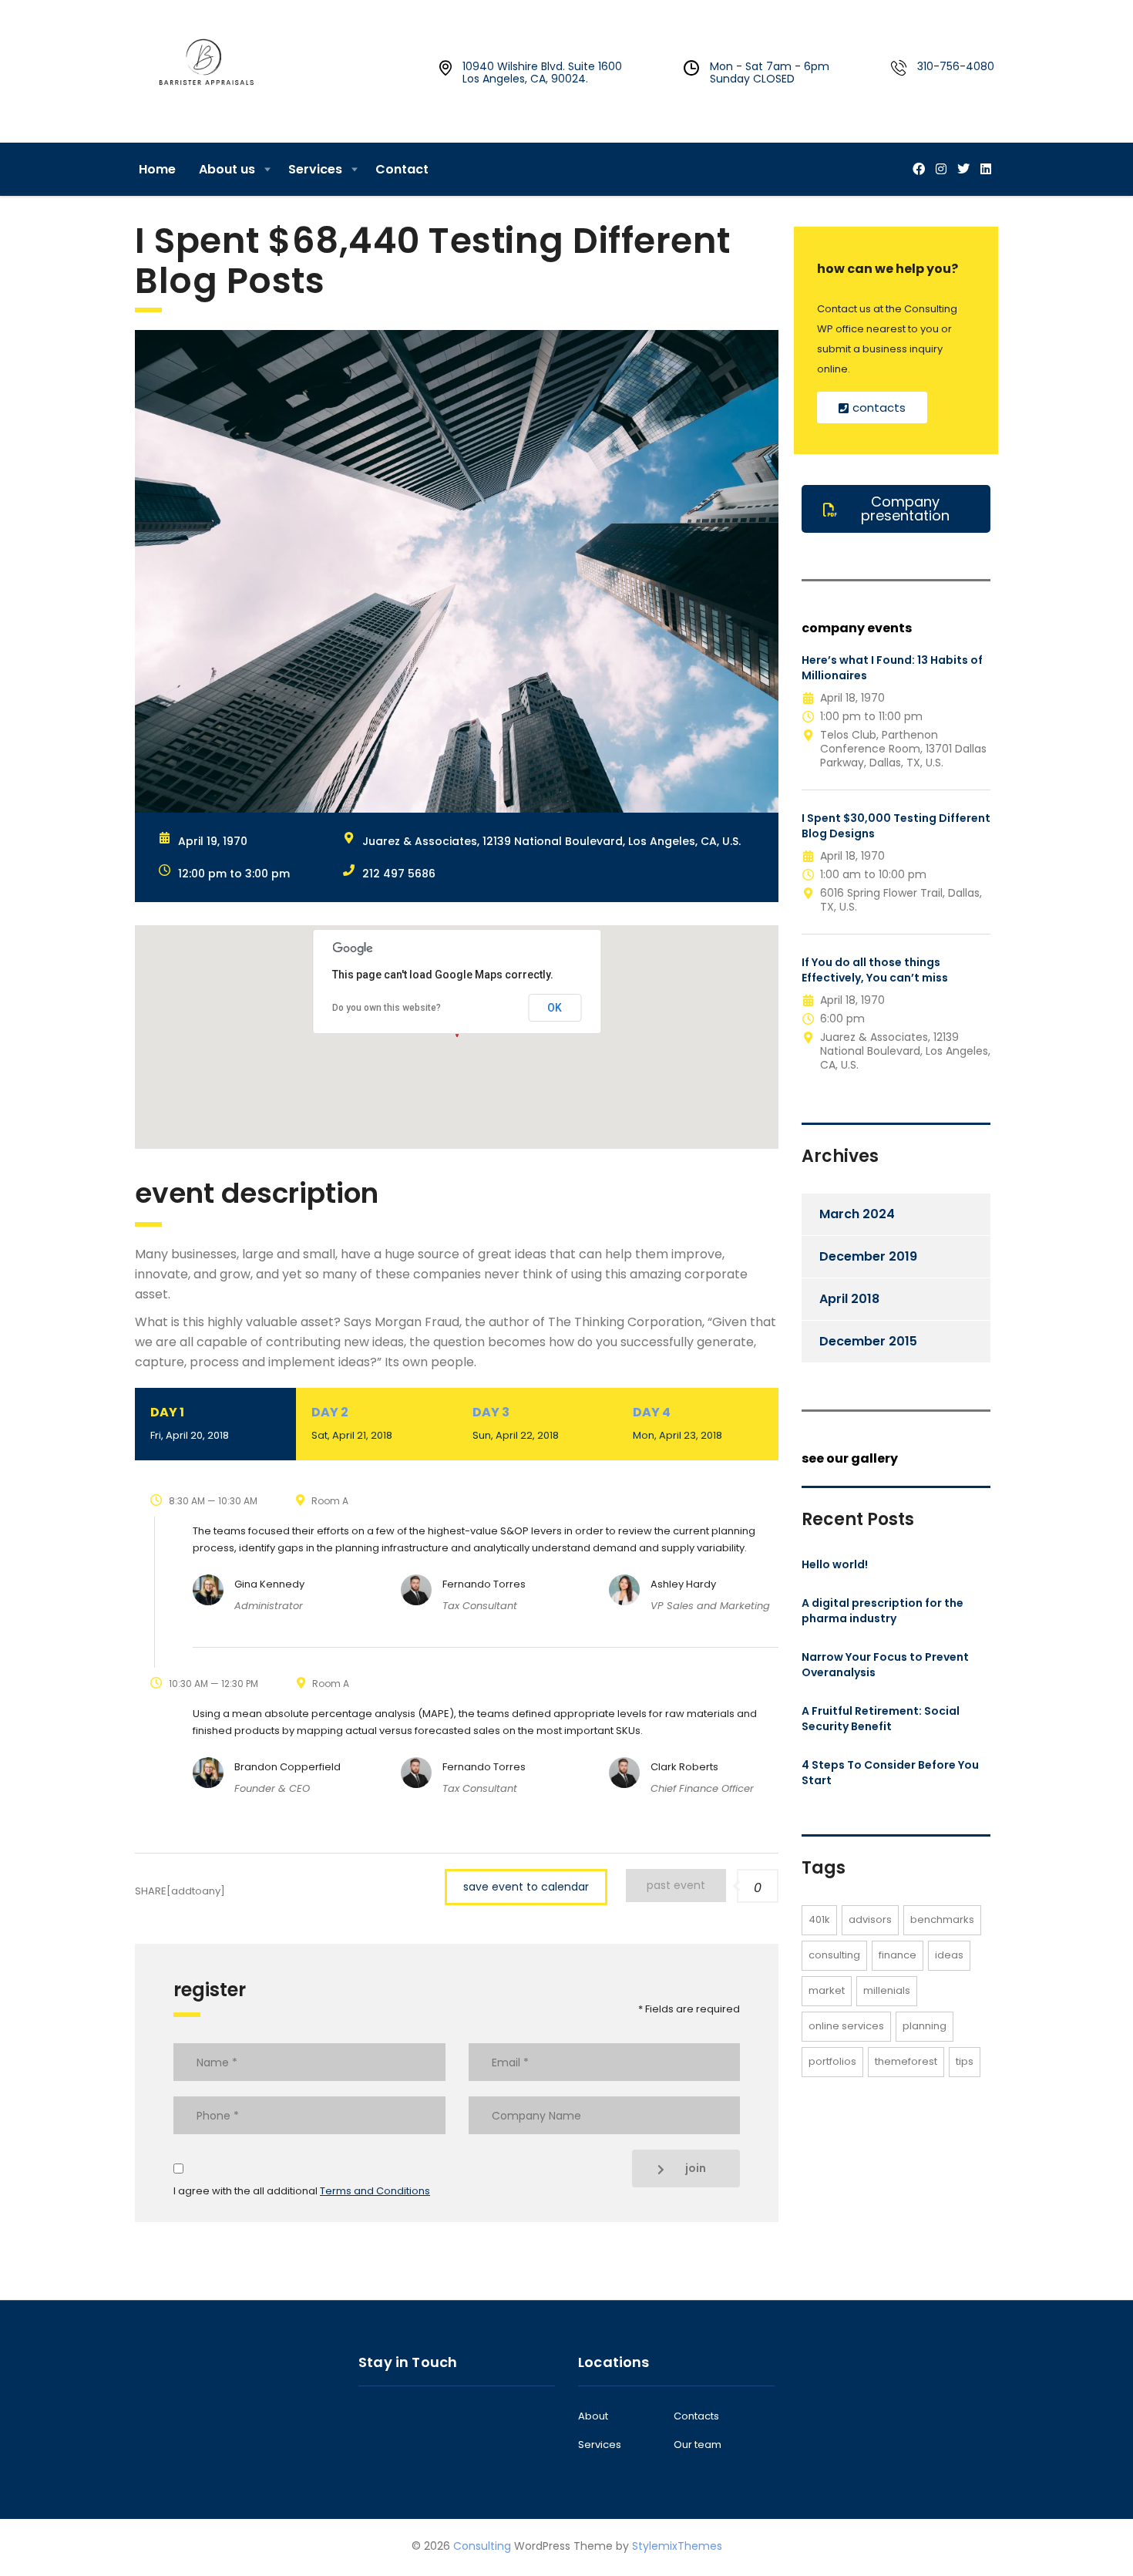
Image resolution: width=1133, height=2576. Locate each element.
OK (555, 1008)
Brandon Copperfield (287, 1767)
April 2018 (849, 1299)
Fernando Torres (484, 1584)
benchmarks (942, 1919)
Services (315, 169)
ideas (949, 1955)
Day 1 (190, 1423)
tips (965, 2061)
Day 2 (352, 1423)
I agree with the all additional (302, 2191)
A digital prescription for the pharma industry (883, 1611)
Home (157, 169)
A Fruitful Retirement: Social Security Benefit (881, 1719)
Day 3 (516, 1423)
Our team (698, 2445)
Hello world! (835, 1564)
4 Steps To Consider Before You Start (890, 1773)
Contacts (696, 2416)
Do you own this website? (387, 1008)
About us (227, 169)
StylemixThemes (677, 2546)
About (593, 2416)
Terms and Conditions (375, 2191)
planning (925, 2026)
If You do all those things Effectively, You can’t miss (875, 970)
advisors (870, 1919)
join (696, 2168)
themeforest (906, 2061)
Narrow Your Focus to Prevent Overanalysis (885, 1665)
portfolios (832, 2061)
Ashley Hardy (683, 1584)
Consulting (482, 2546)
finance (898, 1955)
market (827, 1990)
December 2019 (868, 1256)
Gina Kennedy (269, 1584)
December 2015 (868, 1341)
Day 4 (677, 1423)
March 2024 (857, 1214)
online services (846, 2026)
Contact (402, 169)
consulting (834, 1955)
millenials (887, 1990)
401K (819, 1919)
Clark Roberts (684, 1767)
